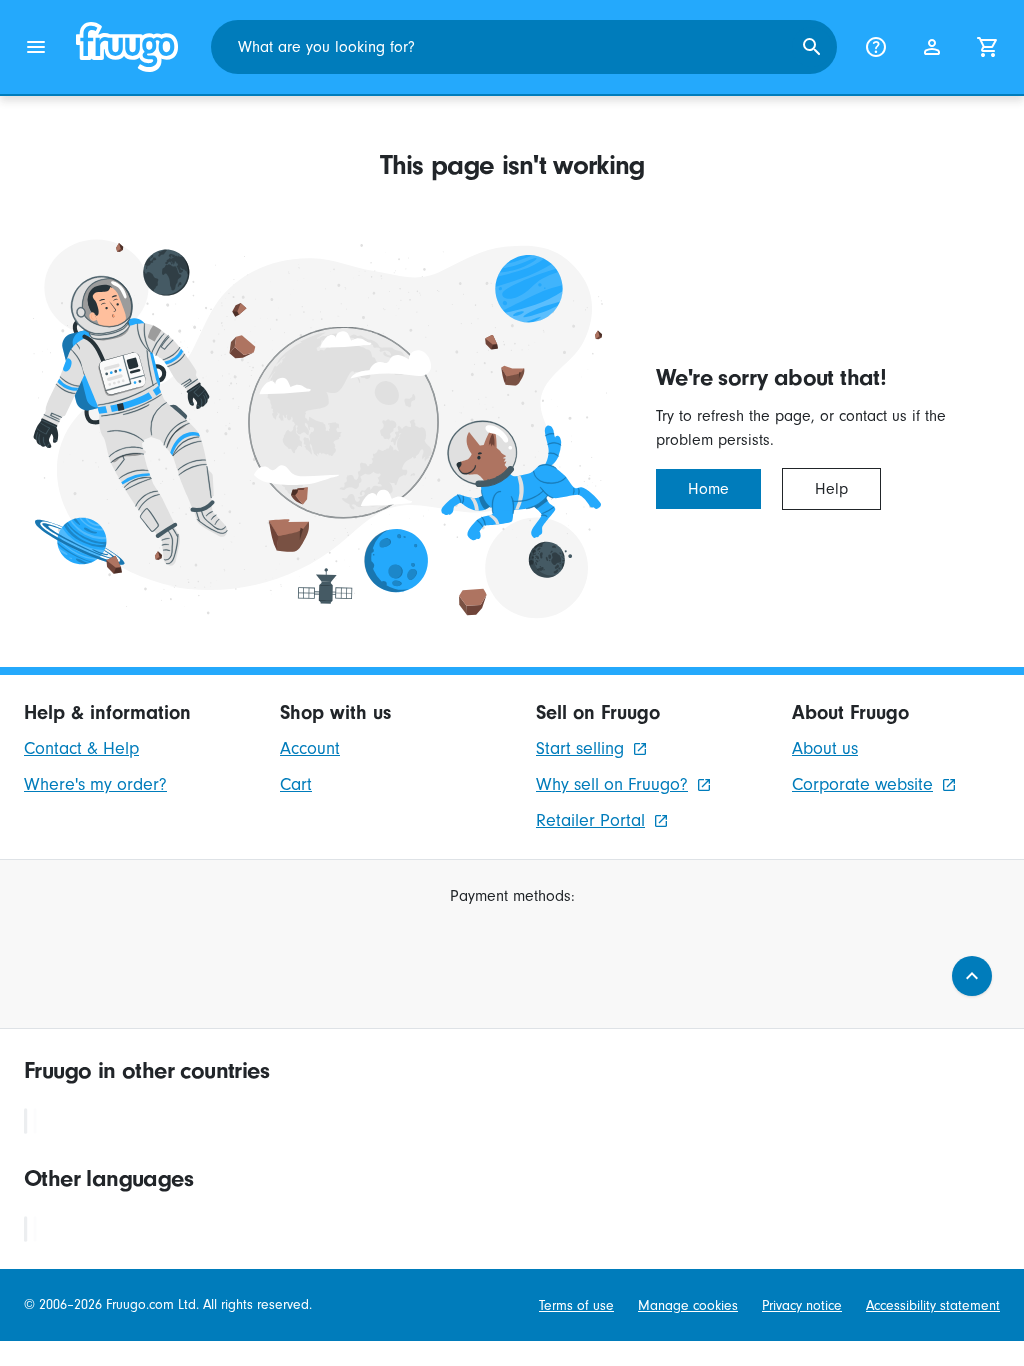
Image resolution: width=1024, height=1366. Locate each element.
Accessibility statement (933, 1305)
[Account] (932, 47)
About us (825, 748)
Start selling (580, 748)
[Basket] (988, 47)
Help (831, 489)
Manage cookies (688, 1305)
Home (708, 489)
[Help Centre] (876, 47)
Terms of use (576, 1305)
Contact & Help (81, 748)
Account (310, 748)
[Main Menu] (36, 47)
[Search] (812, 47)
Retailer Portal (590, 820)
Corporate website (862, 784)
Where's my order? (95, 784)
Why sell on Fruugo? (612, 784)
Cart (296, 784)
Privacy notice (802, 1305)
